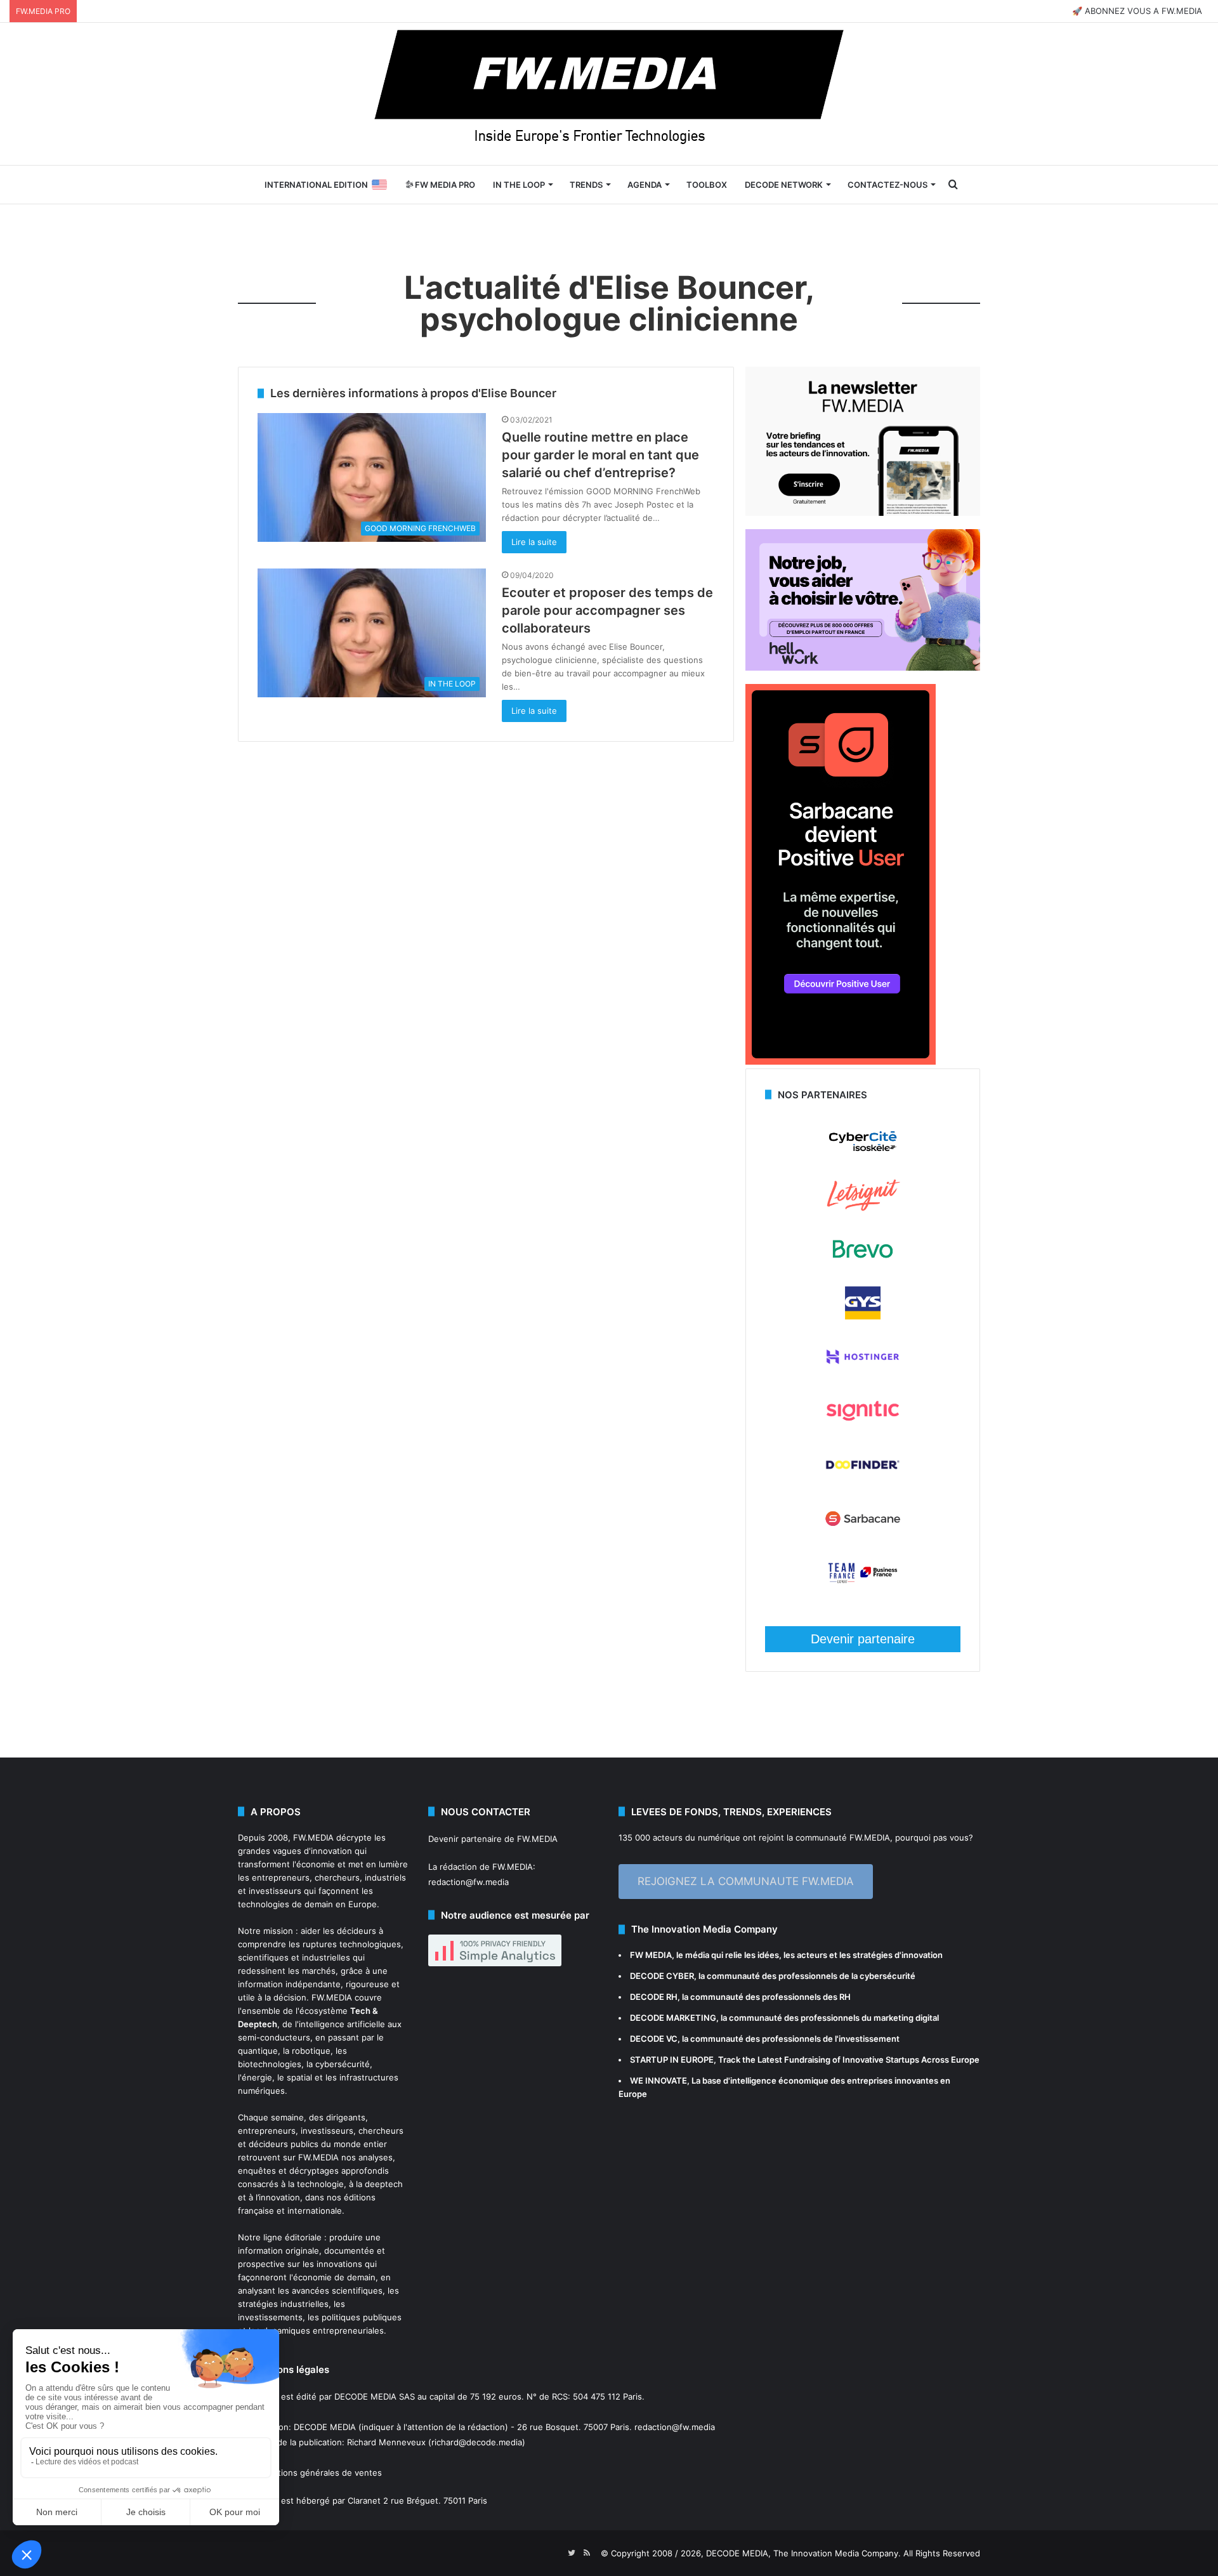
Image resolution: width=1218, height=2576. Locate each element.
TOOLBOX (707, 185)
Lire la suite (534, 542)
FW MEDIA (651, 1955)
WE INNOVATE (658, 2080)
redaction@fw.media (468, 1882)
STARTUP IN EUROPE (672, 2060)
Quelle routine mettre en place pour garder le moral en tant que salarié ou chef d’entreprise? (600, 455)
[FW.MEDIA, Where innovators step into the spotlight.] (609, 94)
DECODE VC (654, 2039)
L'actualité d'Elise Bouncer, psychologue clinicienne (609, 303)
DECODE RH (654, 1997)
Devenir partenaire (863, 1639)
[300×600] (841, 1061)
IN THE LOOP (519, 185)
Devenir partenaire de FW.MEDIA (493, 1839)
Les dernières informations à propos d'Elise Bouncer (413, 393)
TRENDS (586, 185)
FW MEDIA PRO (444, 185)
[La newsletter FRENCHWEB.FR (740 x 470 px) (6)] (863, 513)
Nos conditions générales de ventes (310, 2473)
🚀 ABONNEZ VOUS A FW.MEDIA (1137, 11)
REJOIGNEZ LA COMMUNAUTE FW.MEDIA (746, 1881)
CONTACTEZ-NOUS (887, 185)
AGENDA (645, 185)
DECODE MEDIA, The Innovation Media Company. (803, 2553)
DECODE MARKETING (673, 2018)
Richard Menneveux (386, 2442)
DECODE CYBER (662, 1976)
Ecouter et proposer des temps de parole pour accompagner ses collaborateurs (607, 610)
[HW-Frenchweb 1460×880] (863, 667)
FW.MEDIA (313, 1837)
